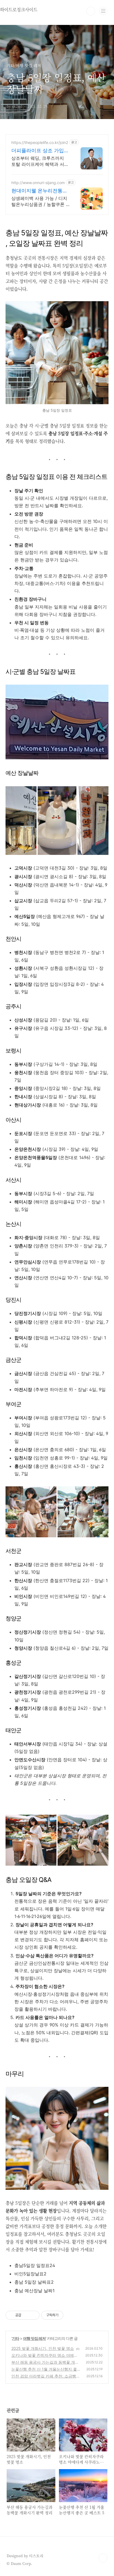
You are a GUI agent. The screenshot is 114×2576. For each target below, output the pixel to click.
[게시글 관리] (33, 2315)
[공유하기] (26, 2315)
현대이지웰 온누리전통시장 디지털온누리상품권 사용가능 (40, 191)
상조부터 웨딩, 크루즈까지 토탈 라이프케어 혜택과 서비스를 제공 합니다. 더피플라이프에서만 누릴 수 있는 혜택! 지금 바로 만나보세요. (40, 161)
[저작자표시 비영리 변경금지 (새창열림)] (71, 2315)
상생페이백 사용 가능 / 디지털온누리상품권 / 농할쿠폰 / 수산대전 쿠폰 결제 (39, 201)
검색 (91, 11)
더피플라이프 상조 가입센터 (40, 151)
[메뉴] (103, 11)
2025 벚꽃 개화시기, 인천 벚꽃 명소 (43, 2348)
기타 (15, 2338)
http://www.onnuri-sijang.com (38, 183)
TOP (103, 2558)
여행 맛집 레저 (34, 2338)
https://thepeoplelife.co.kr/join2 (40, 142)
